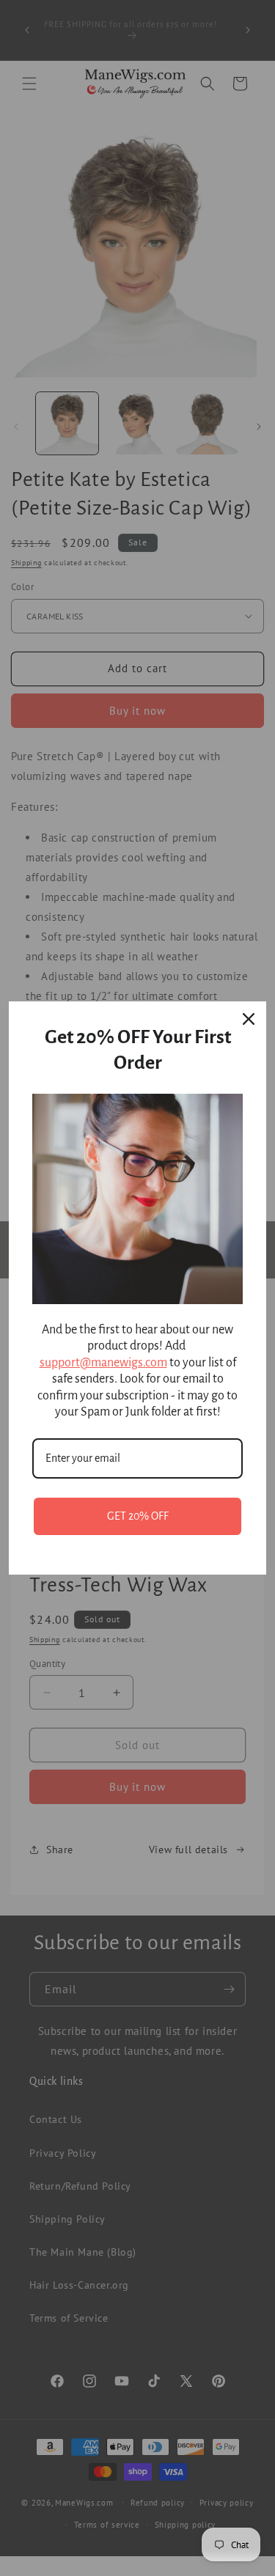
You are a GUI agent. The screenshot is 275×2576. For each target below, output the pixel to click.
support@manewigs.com (103, 1363)
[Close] (249, 1019)
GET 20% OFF (138, 1516)
